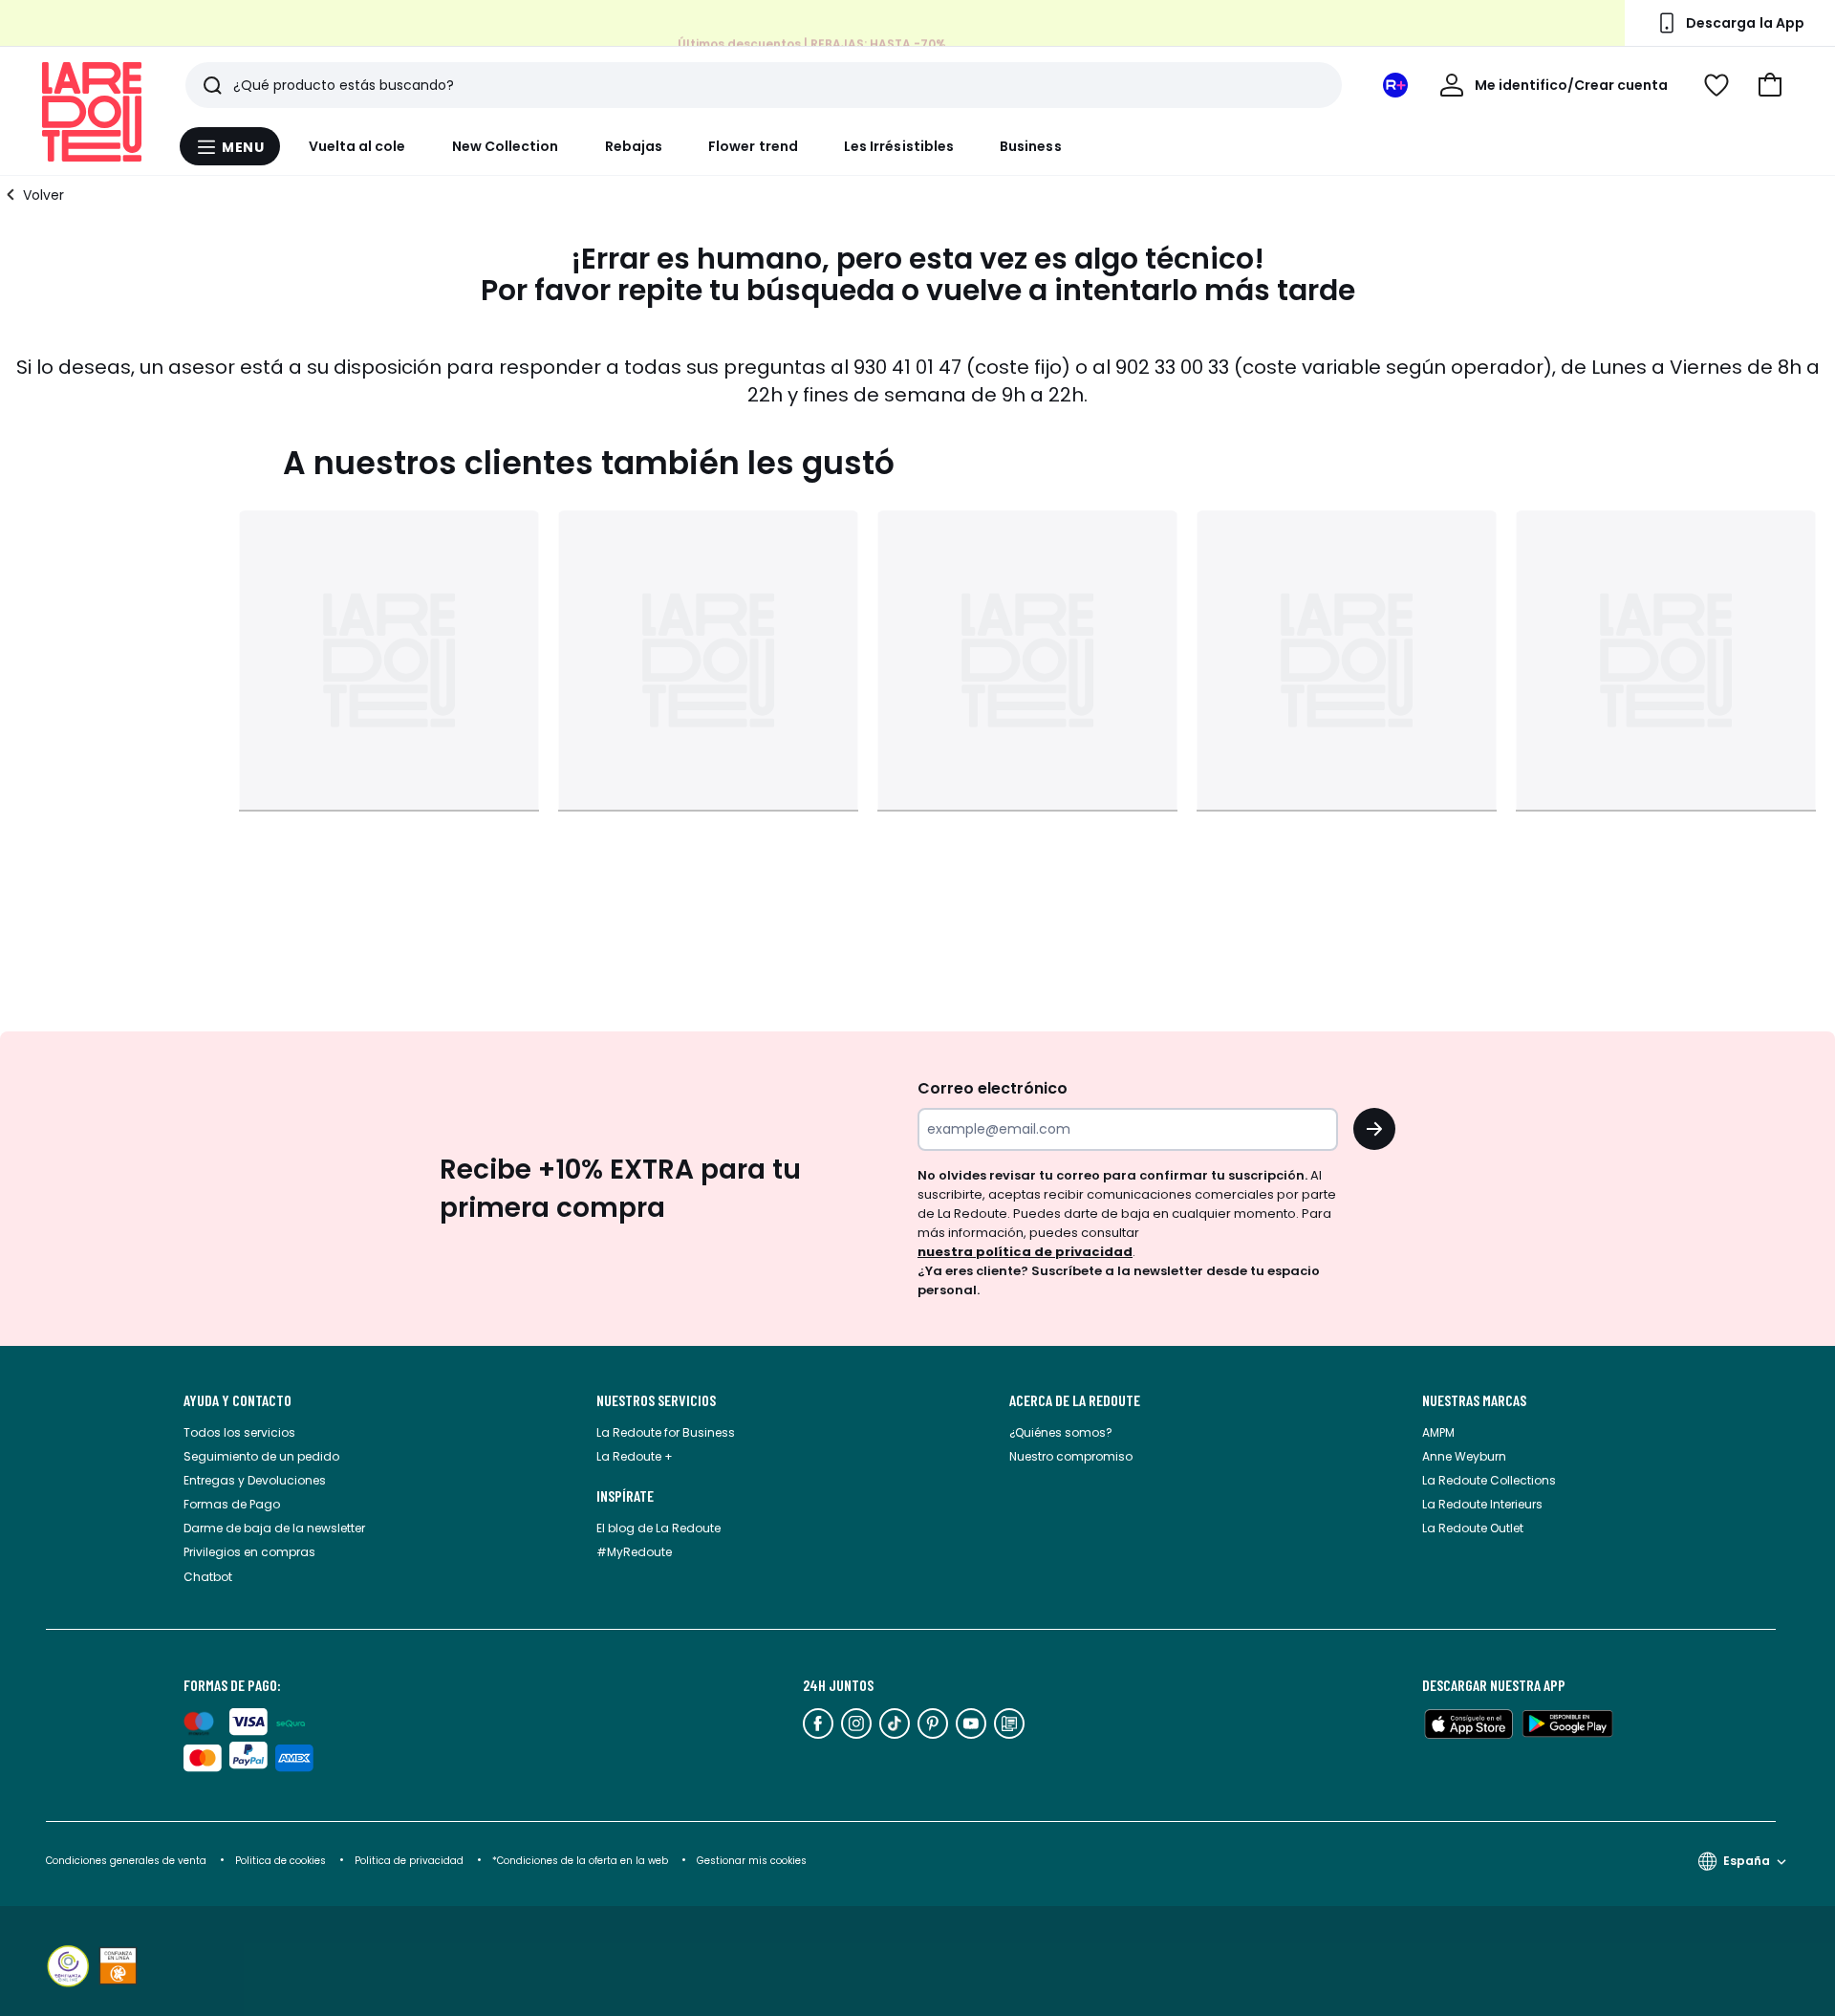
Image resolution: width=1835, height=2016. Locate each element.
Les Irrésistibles (899, 146)
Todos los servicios (239, 1432)
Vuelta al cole (357, 146)
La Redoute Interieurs (1482, 1504)
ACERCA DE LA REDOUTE (1075, 1400)
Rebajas (634, 146)
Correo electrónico (993, 1088)
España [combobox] (1747, 1861)
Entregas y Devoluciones (255, 1480)
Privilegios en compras (249, 1552)
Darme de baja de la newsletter (274, 1528)
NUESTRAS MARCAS (1474, 1400)
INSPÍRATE (625, 1496)
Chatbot (208, 1577)
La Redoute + (635, 1456)
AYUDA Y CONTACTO (237, 1400)
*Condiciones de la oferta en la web (580, 1861)
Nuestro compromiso (1071, 1456)
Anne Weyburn (1464, 1456)
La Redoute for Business (666, 1432)
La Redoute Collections (1489, 1480)
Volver (43, 195)
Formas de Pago (232, 1504)
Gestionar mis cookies (752, 1861)
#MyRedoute (634, 1552)
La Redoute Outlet (1473, 1528)
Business (1031, 146)
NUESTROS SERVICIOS (656, 1400)
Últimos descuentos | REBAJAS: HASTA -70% (812, 43)
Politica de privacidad (410, 1861)
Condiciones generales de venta (128, 1861)
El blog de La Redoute (658, 1528)
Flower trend (753, 146)
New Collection (506, 146)
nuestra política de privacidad (1025, 1252)
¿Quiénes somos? (1061, 1432)
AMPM (1438, 1432)
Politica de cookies (281, 1861)
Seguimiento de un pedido (261, 1456)
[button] (1770, 85)
